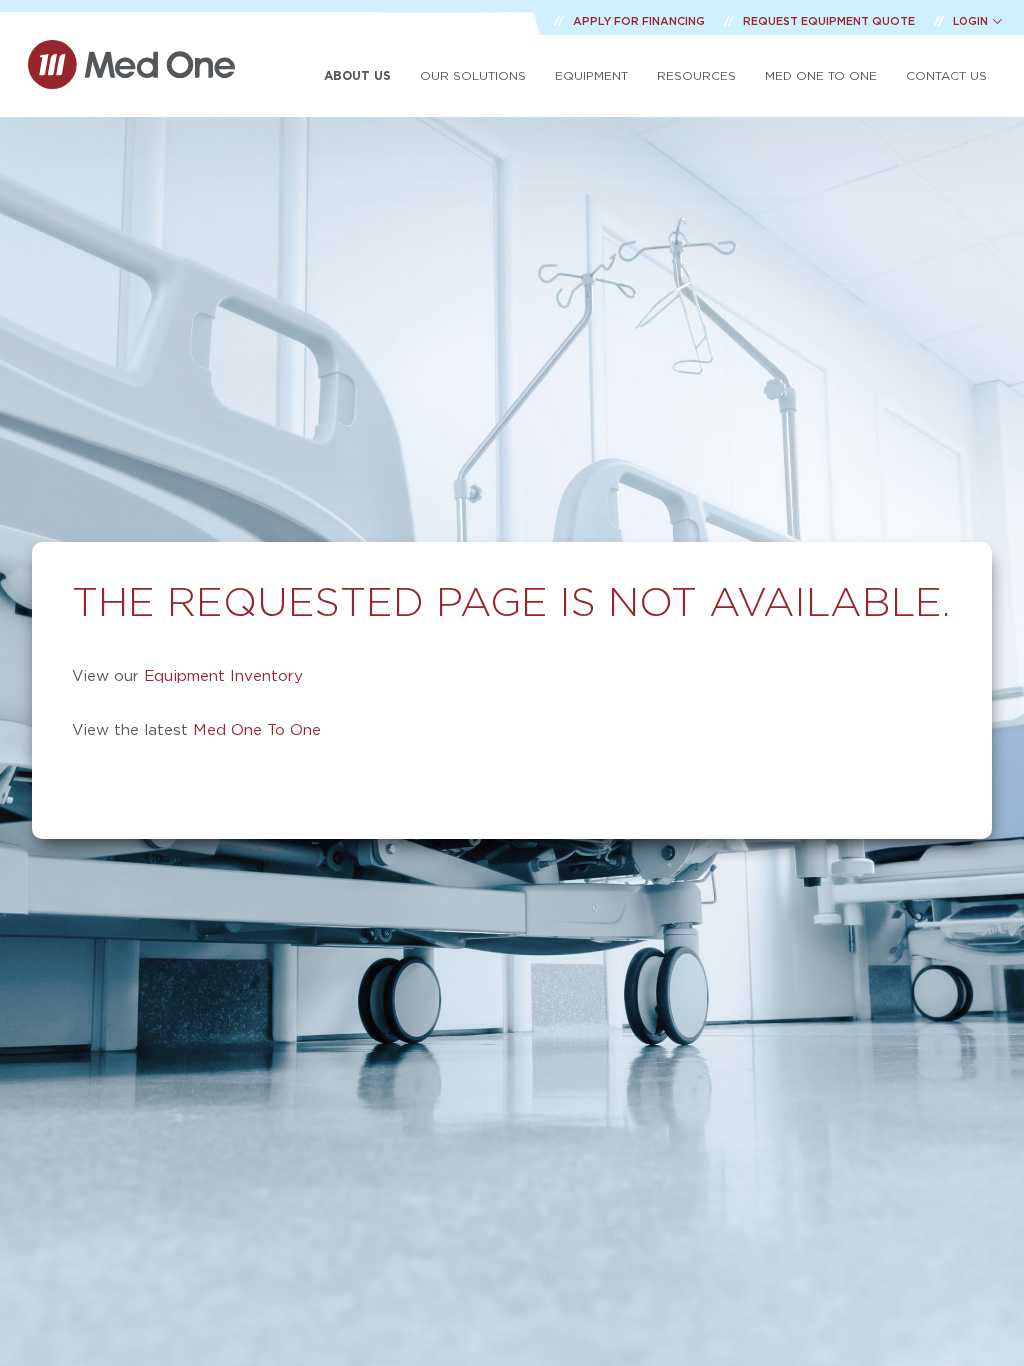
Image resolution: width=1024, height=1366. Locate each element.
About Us (357, 75)
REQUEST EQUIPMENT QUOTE (830, 21)
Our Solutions (473, 75)
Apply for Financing (640, 21)
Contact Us (946, 75)
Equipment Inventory (223, 675)
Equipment (591, 75)
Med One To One (257, 729)
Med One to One (821, 75)
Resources (696, 75)
